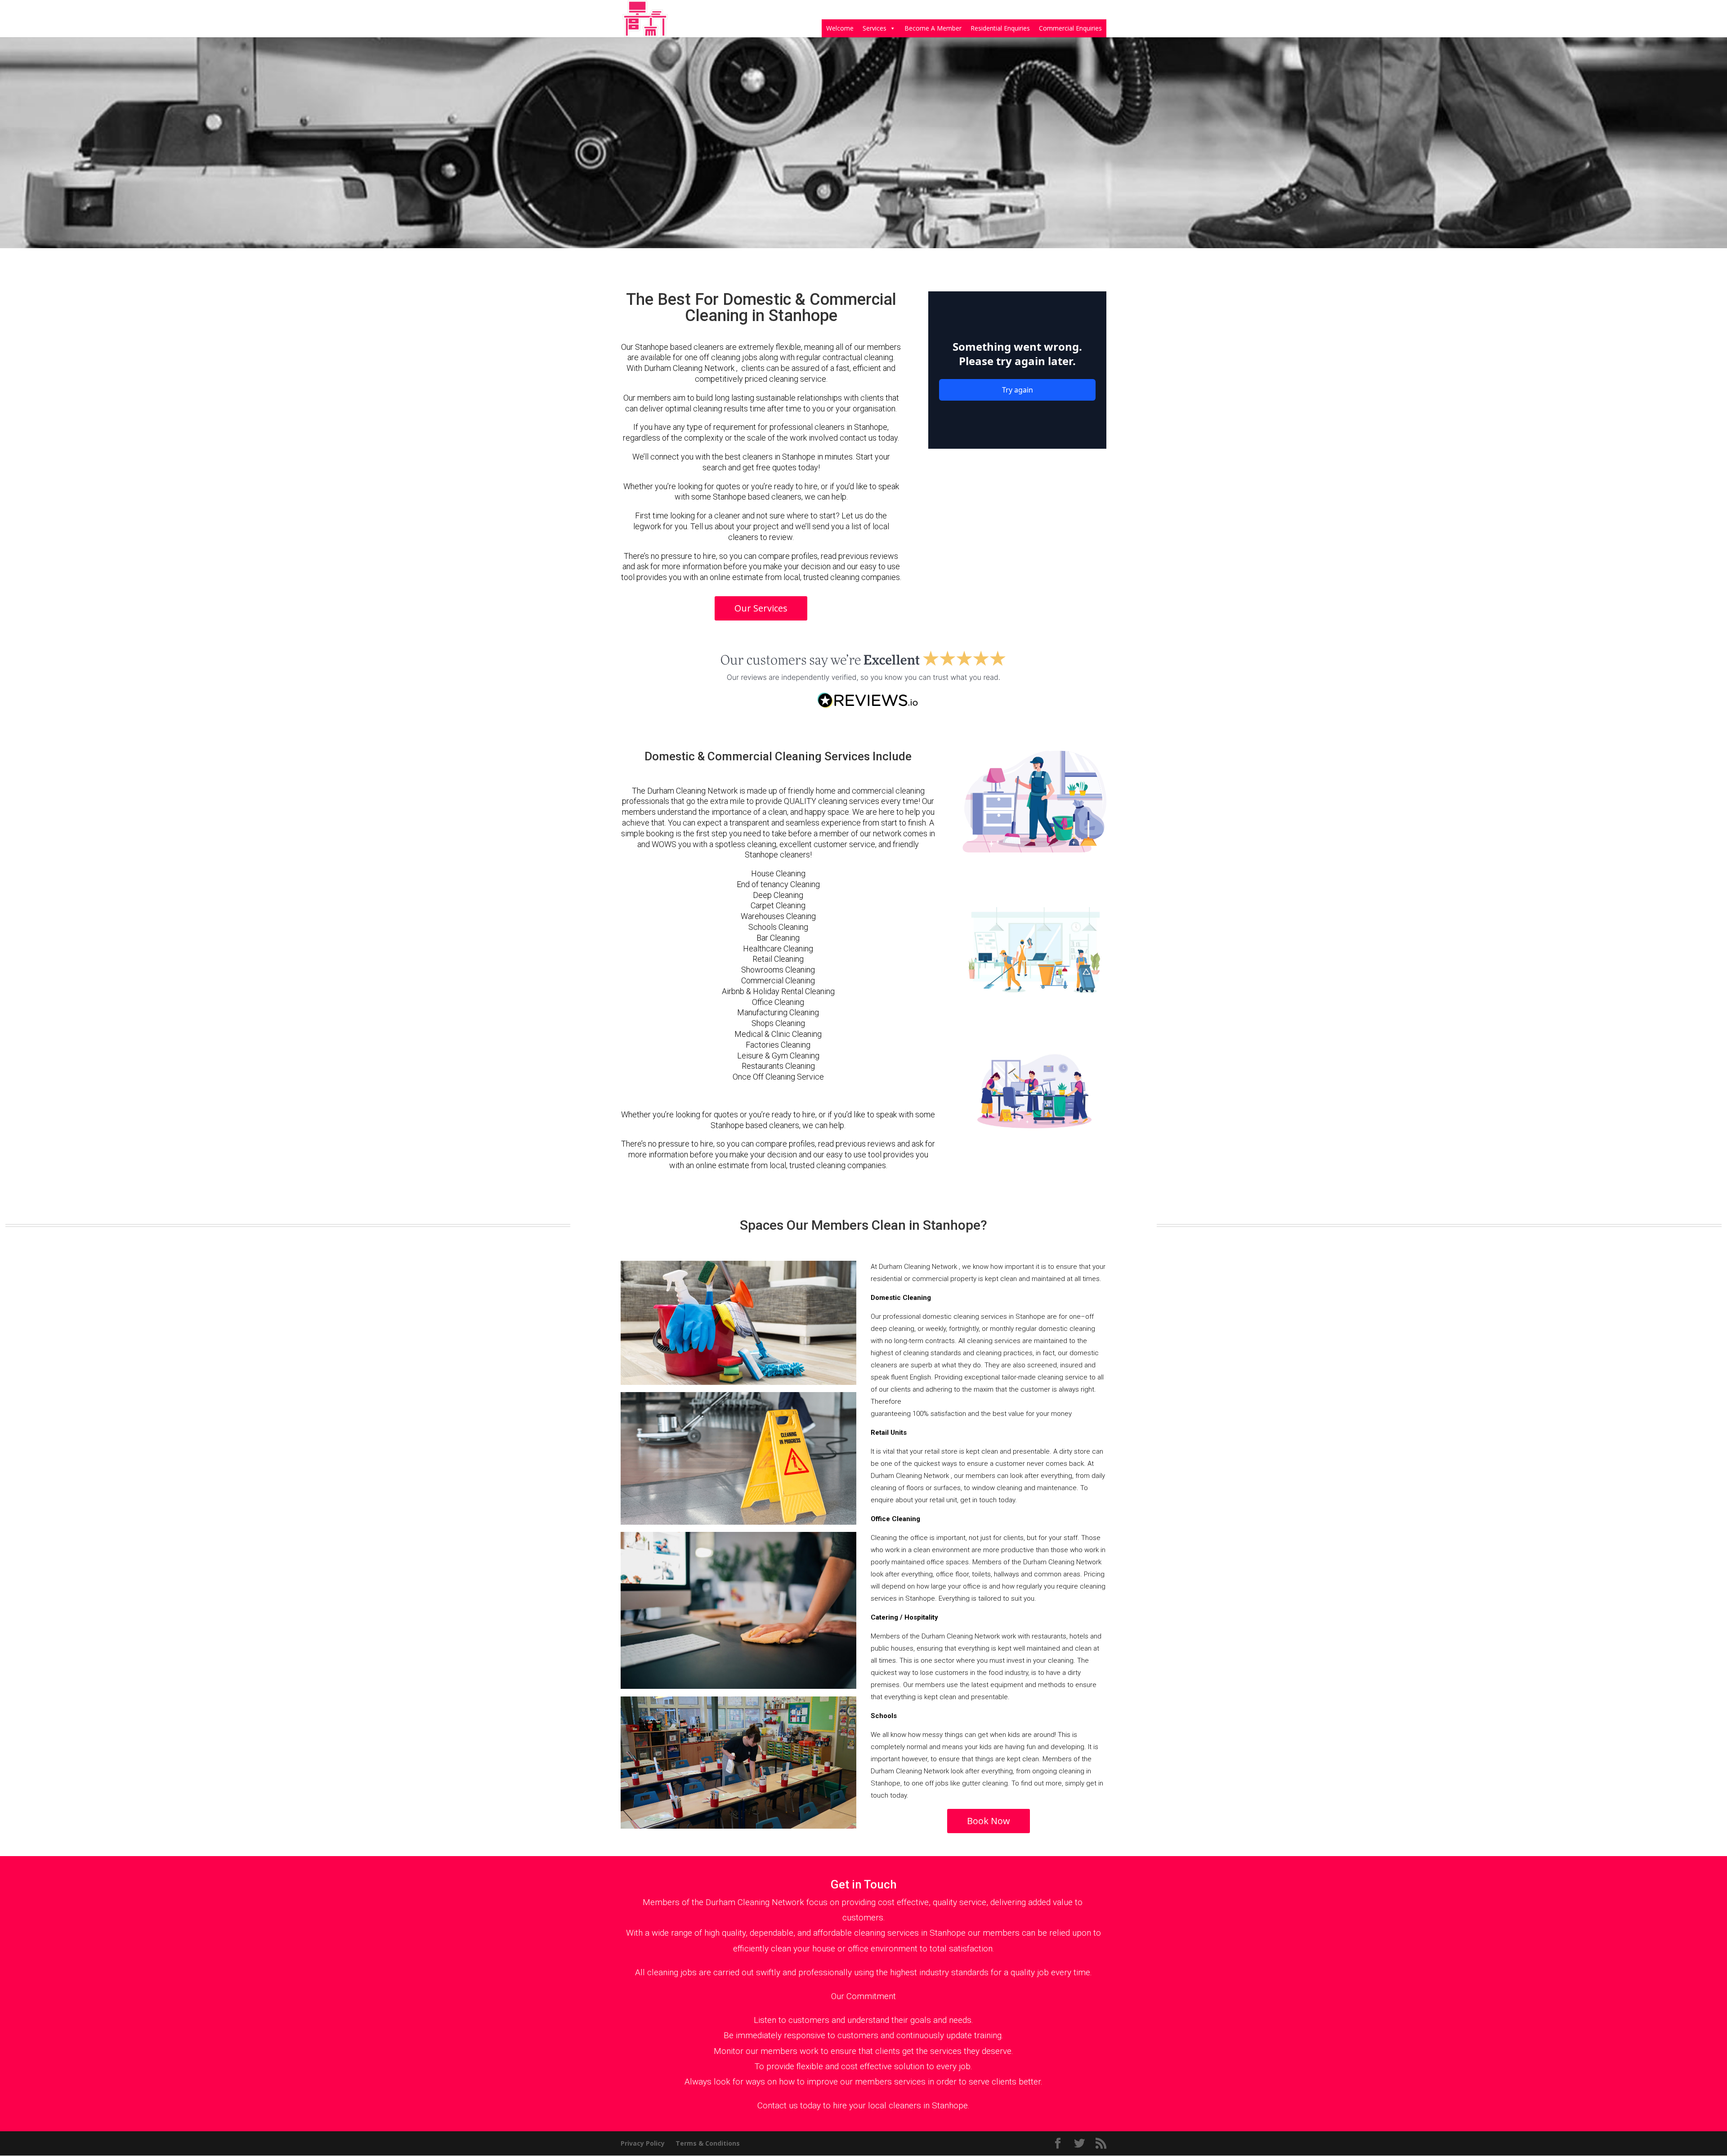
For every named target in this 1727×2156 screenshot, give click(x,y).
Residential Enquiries (1000, 28)
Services (875, 28)
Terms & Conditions (708, 2143)
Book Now (989, 1821)
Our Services (761, 608)
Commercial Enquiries (1070, 28)
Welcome (840, 28)
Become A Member (933, 28)
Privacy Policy (643, 2143)
